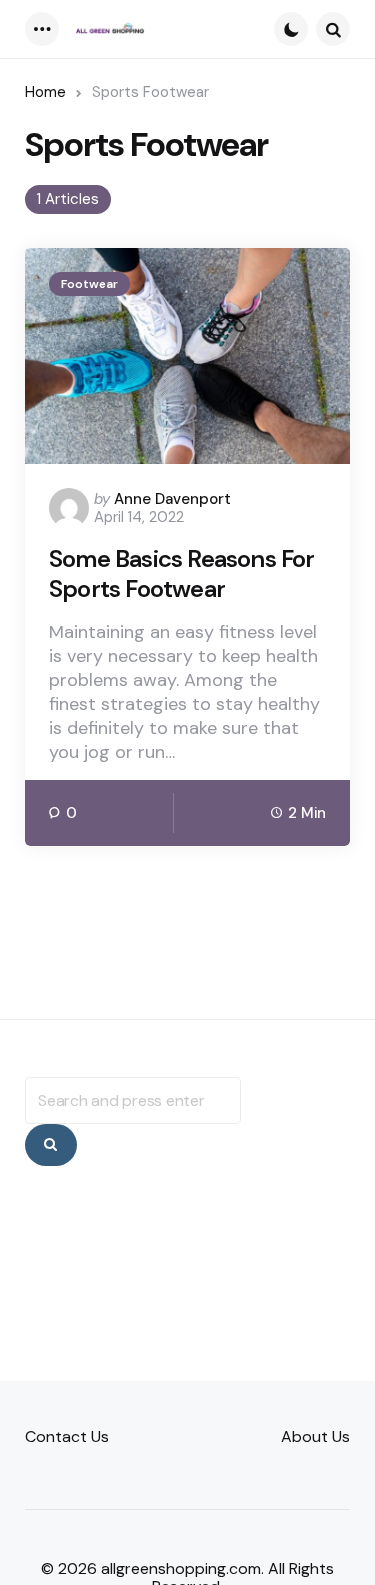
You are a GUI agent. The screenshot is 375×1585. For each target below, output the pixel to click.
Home (45, 92)
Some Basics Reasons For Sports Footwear (182, 574)
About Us (315, 1436)
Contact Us (67, 1436)
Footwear (89, 284)
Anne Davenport (172, 499)
